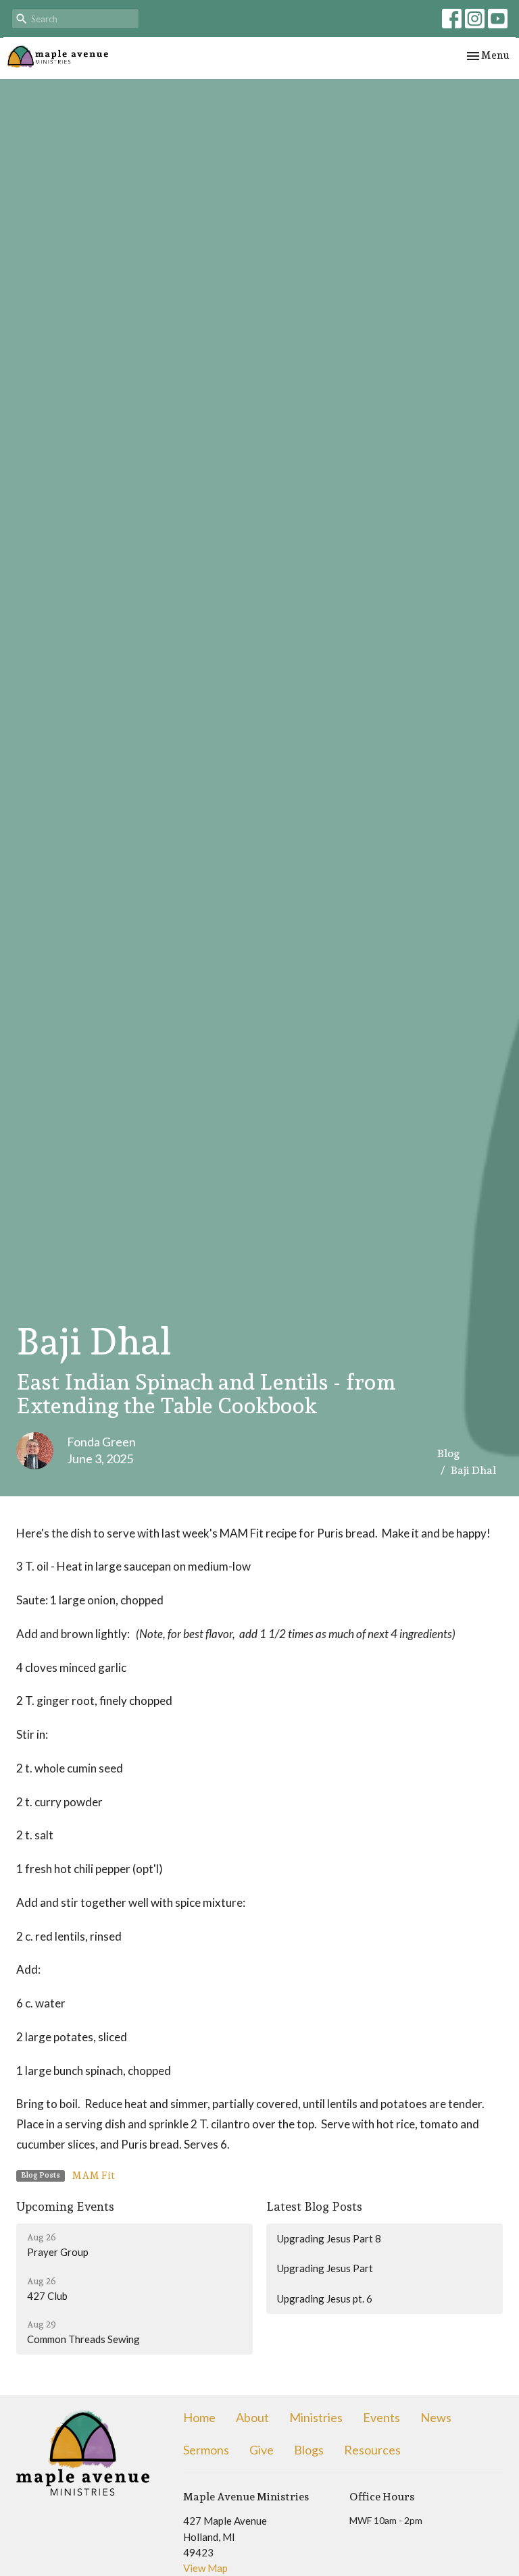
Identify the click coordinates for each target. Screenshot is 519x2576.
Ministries (316, 2417)
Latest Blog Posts (314, 2206)
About (252, 2417)
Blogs (309, 2450)
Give (262, 2450)
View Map (205, 2568)
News (436, 2417)
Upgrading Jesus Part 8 (329, 2238)
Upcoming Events (65, 2206)
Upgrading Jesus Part (325, 2268)
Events (381, 2417)
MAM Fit (93, 2176)
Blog (448, 1453)
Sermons (206, 2450)
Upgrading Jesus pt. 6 (325, 2298)
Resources (372, 2450)
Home (199, 2417)
